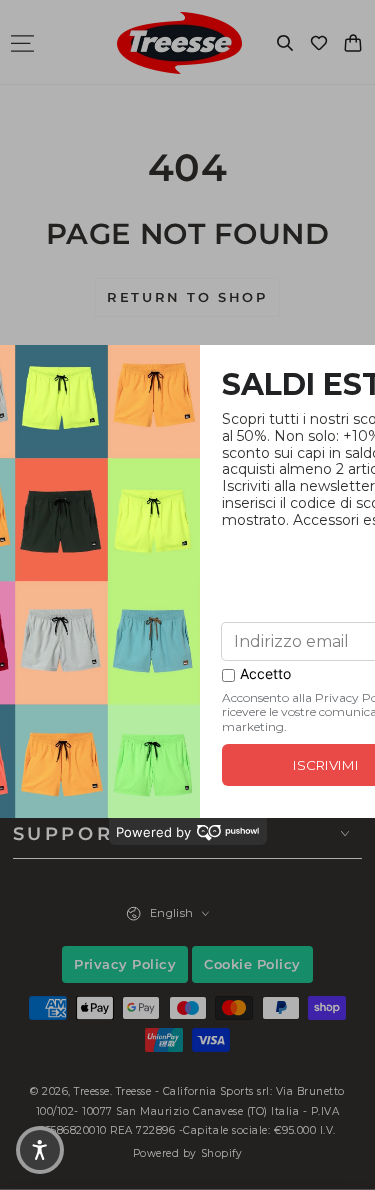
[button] (285, 43)
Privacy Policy (125, 964)
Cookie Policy (252, 964)
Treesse (92, 1091)
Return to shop (187, 297)
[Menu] (22, 43)
